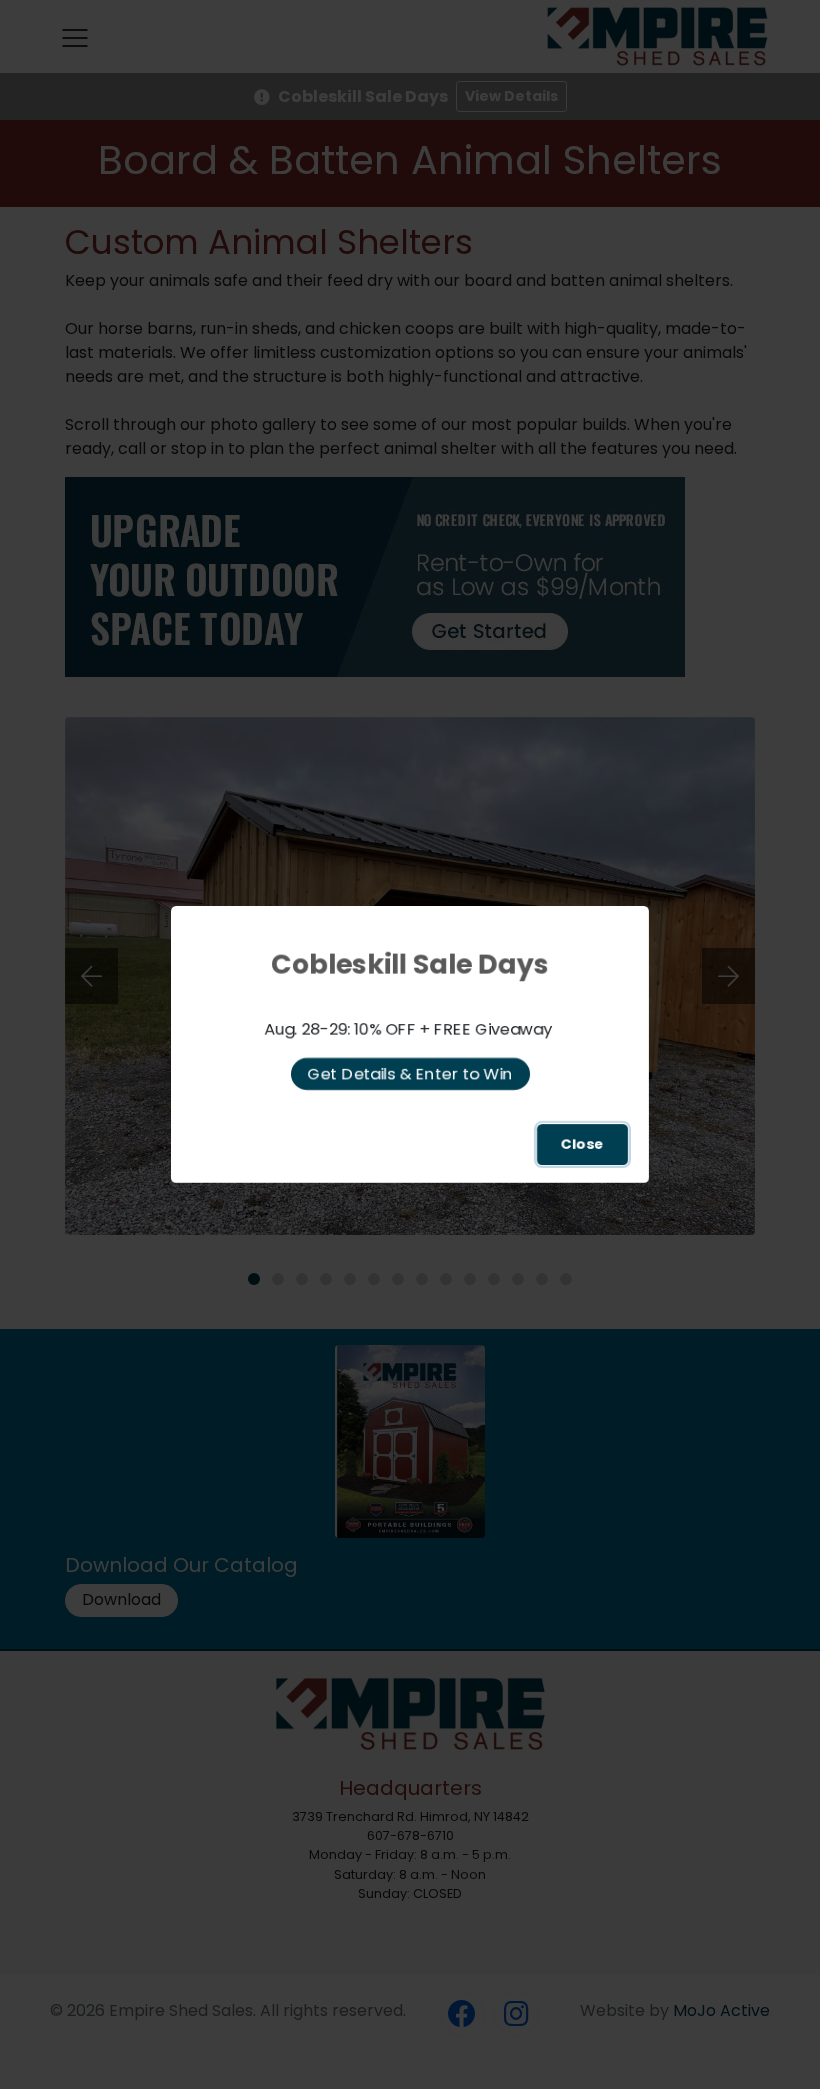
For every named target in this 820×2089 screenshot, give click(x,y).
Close (582, 1144)
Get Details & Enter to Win (410, 1073)
